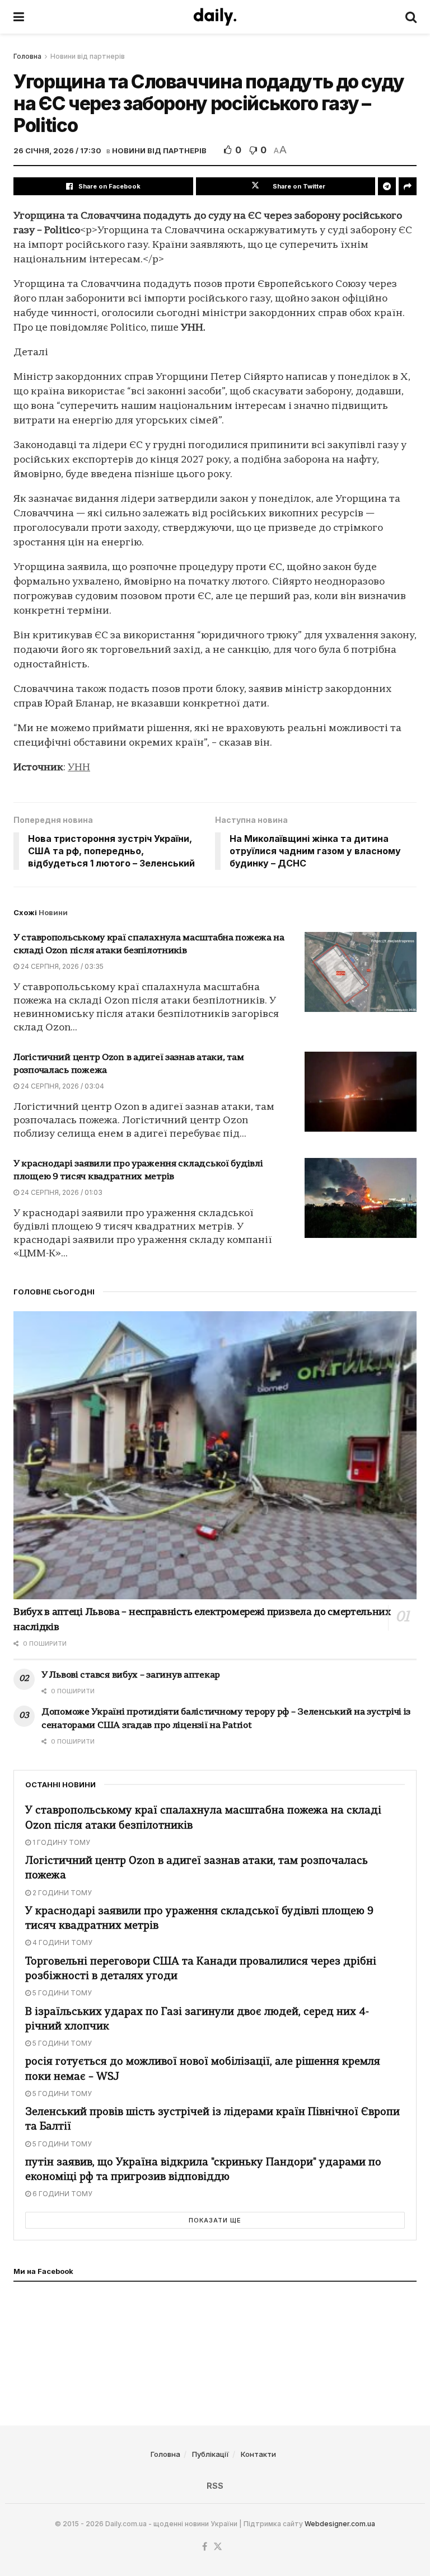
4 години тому (62, 1942)
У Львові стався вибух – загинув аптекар (131, 1675)
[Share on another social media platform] (408, 186)
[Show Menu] (19, 17)
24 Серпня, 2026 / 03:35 (61, 966)
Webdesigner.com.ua (340, 2524)
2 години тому (61, 1893)
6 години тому (62, 2194)
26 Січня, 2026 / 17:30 (57, 150)
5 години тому (61, 1993)
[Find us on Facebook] (205, 2547)
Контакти (258, 2454)
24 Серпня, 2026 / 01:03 (61, 1192)
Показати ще (215, 2220)
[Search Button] (411, 17)
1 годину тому (60, 1842)
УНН (79, 768)
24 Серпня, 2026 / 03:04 (62, 1086)
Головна (27, 56)
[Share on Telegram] (387, 186)
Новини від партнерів (88, 56)
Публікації (211, 2454)
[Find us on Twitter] (218, 2547)
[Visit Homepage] (215, 17)
